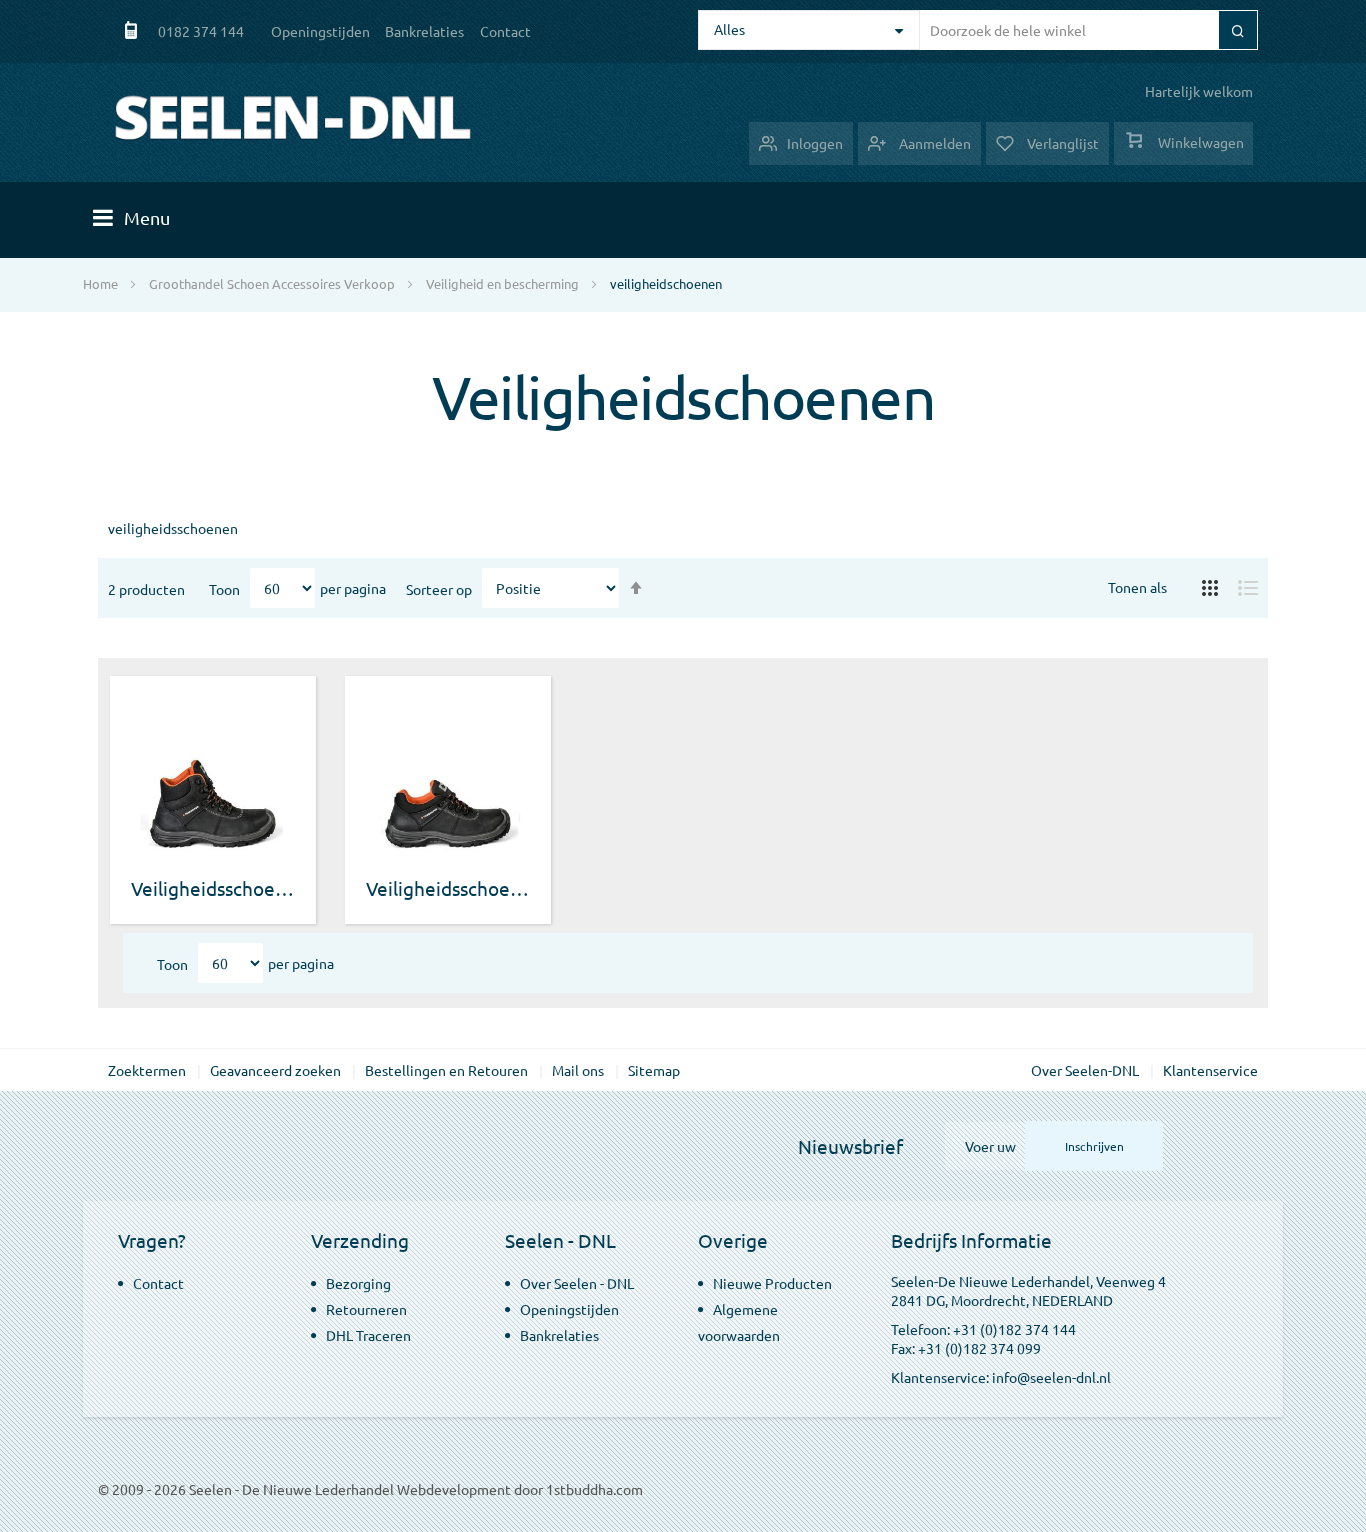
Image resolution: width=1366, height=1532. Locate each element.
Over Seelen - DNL (577, 1283)
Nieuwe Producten (772, 1283)
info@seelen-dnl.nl (1051, 1377)
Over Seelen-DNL (1085, 1070)
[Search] (1238, 30)
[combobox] (1086, 30)
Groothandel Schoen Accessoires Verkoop (272, 283)
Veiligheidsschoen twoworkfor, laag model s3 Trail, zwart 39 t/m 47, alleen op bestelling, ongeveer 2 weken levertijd (448, 888)
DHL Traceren (368, 1335)
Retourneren (366, 1309)
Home (100, 283)
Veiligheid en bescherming (502, 283)
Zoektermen (147, 1070)
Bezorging (358, 1283)
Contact (505, 31)
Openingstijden (320, 31)
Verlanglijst (1061, 143)
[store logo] (293, 118)
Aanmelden (933, 143)
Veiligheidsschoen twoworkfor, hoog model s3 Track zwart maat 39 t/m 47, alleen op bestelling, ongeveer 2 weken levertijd (213, 888)
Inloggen (815, 143)
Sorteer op (439, 589)
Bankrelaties (424, 31)
